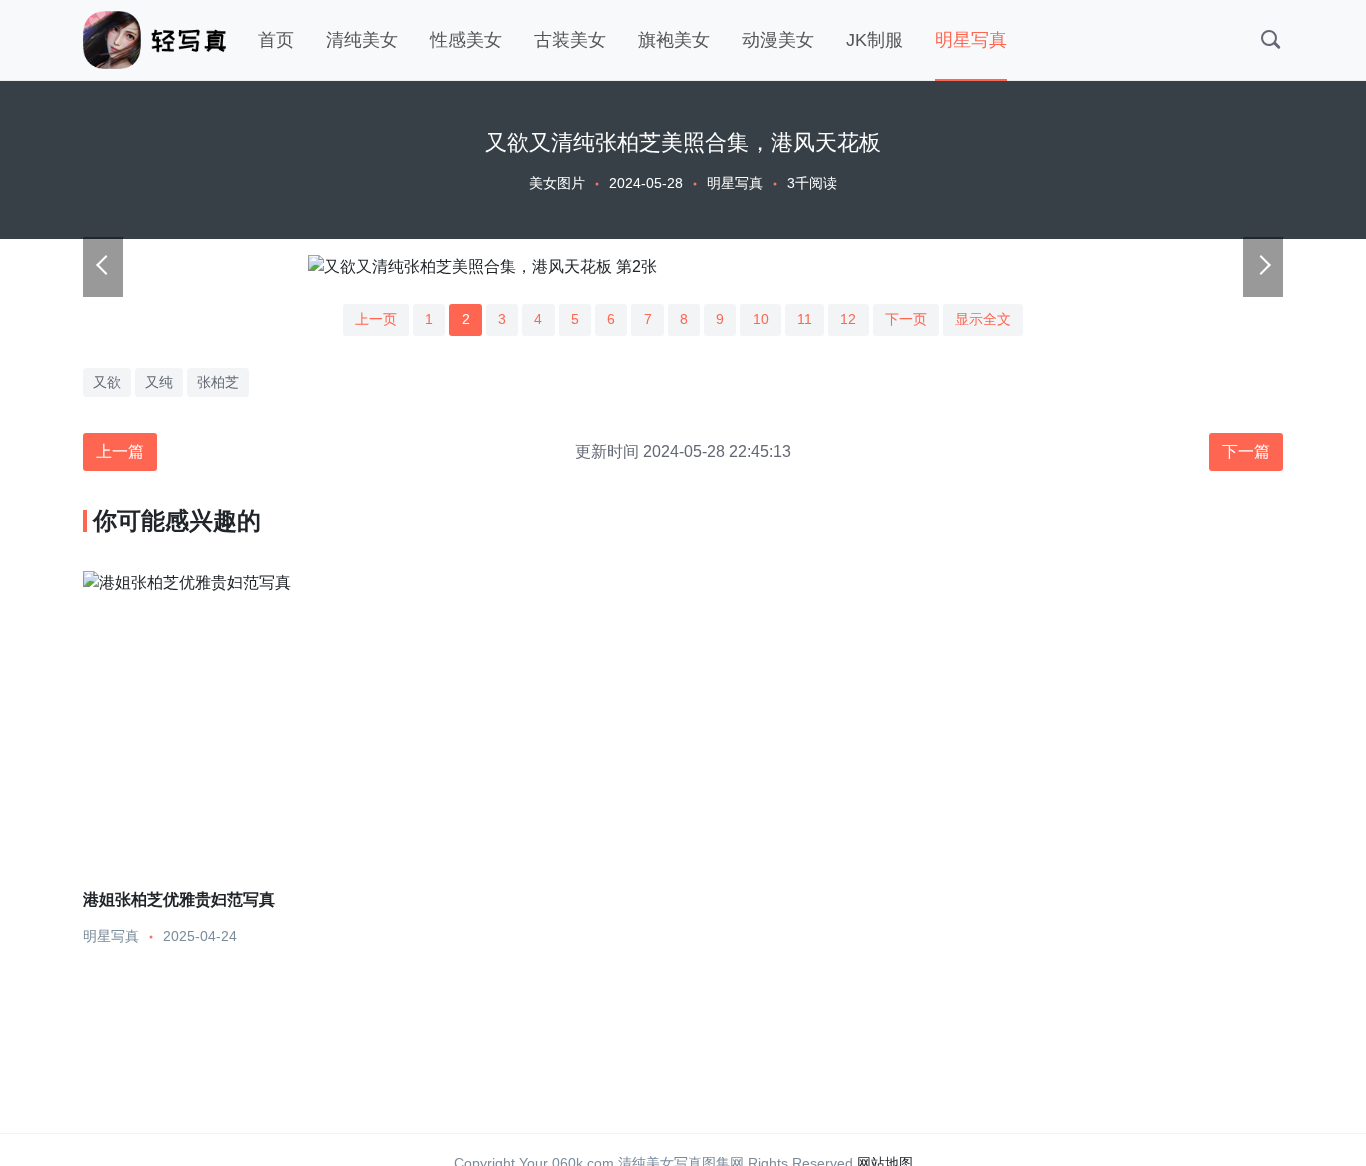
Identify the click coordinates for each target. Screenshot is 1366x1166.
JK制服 (874, 40)
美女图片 (557, 183)
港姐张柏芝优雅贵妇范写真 (179, 899)
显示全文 (983, 319)
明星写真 (971, 40)
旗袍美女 (674, 40)
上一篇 (120, 451)
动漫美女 (778, 40)
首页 (276, 40)
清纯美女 (362, 40)
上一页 (376, 319)
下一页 (906, 319)
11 (804, 319)
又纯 (159, 382)
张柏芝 (218, 382)
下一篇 (1246, 451)
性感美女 (466, 40)
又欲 (107, 382)
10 (761, 319)
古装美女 (570, 40)
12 (848, 319)
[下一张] (1263, 267)
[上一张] (103, 267)
